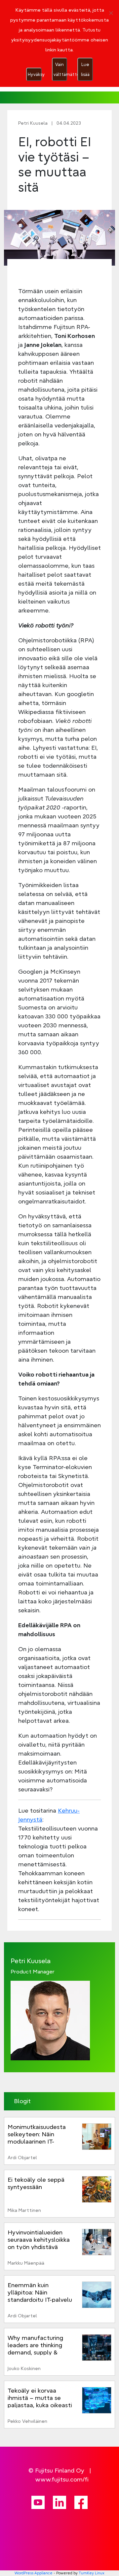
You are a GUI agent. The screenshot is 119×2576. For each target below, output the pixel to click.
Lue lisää (85, 69)
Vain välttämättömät (60, 69)
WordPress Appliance (34, 2573)
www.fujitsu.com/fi (62, 2479)
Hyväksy (35, 74)
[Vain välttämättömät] (111, 13)
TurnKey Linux (92, 2573)
